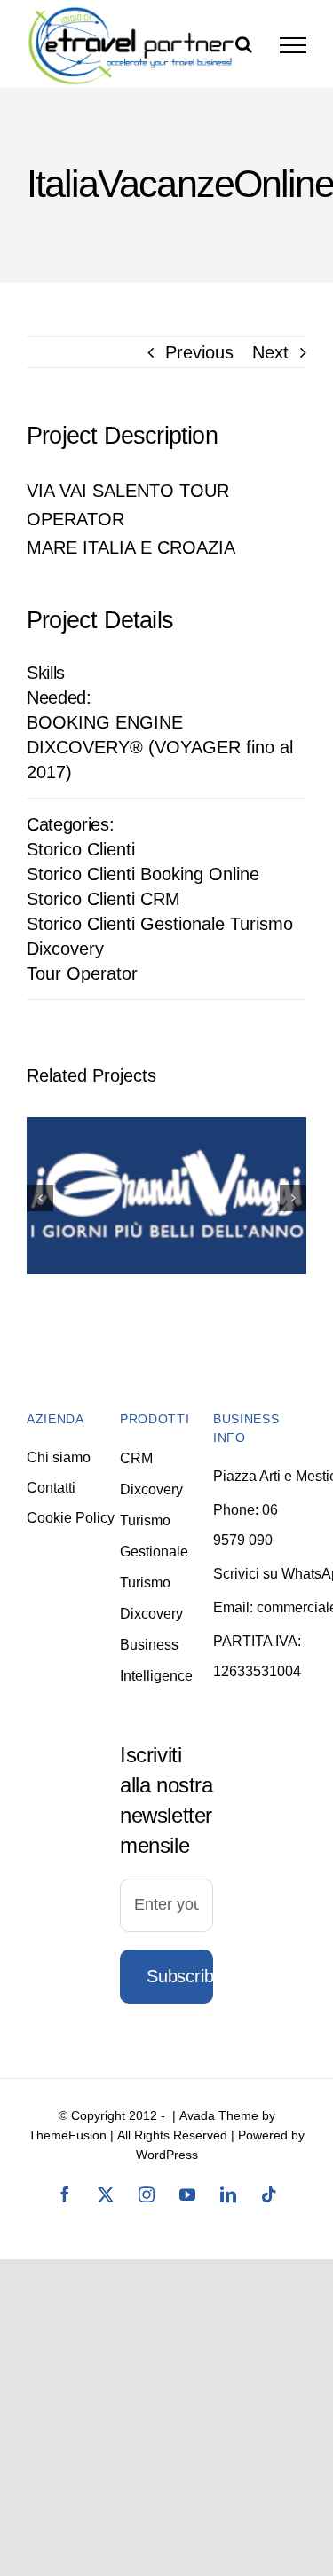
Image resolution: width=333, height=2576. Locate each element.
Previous (199, 352)
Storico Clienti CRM (103, 899)
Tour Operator (82, 973)
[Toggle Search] (244, 44)
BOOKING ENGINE (105, 722)
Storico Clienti (81, 849)
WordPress (167, 2155)
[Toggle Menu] (293, 45)
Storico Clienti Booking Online (143, 874)
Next (270, 352)
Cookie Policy (71, 1518)
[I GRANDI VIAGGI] (166, 1196)
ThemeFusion (67, 2135)
